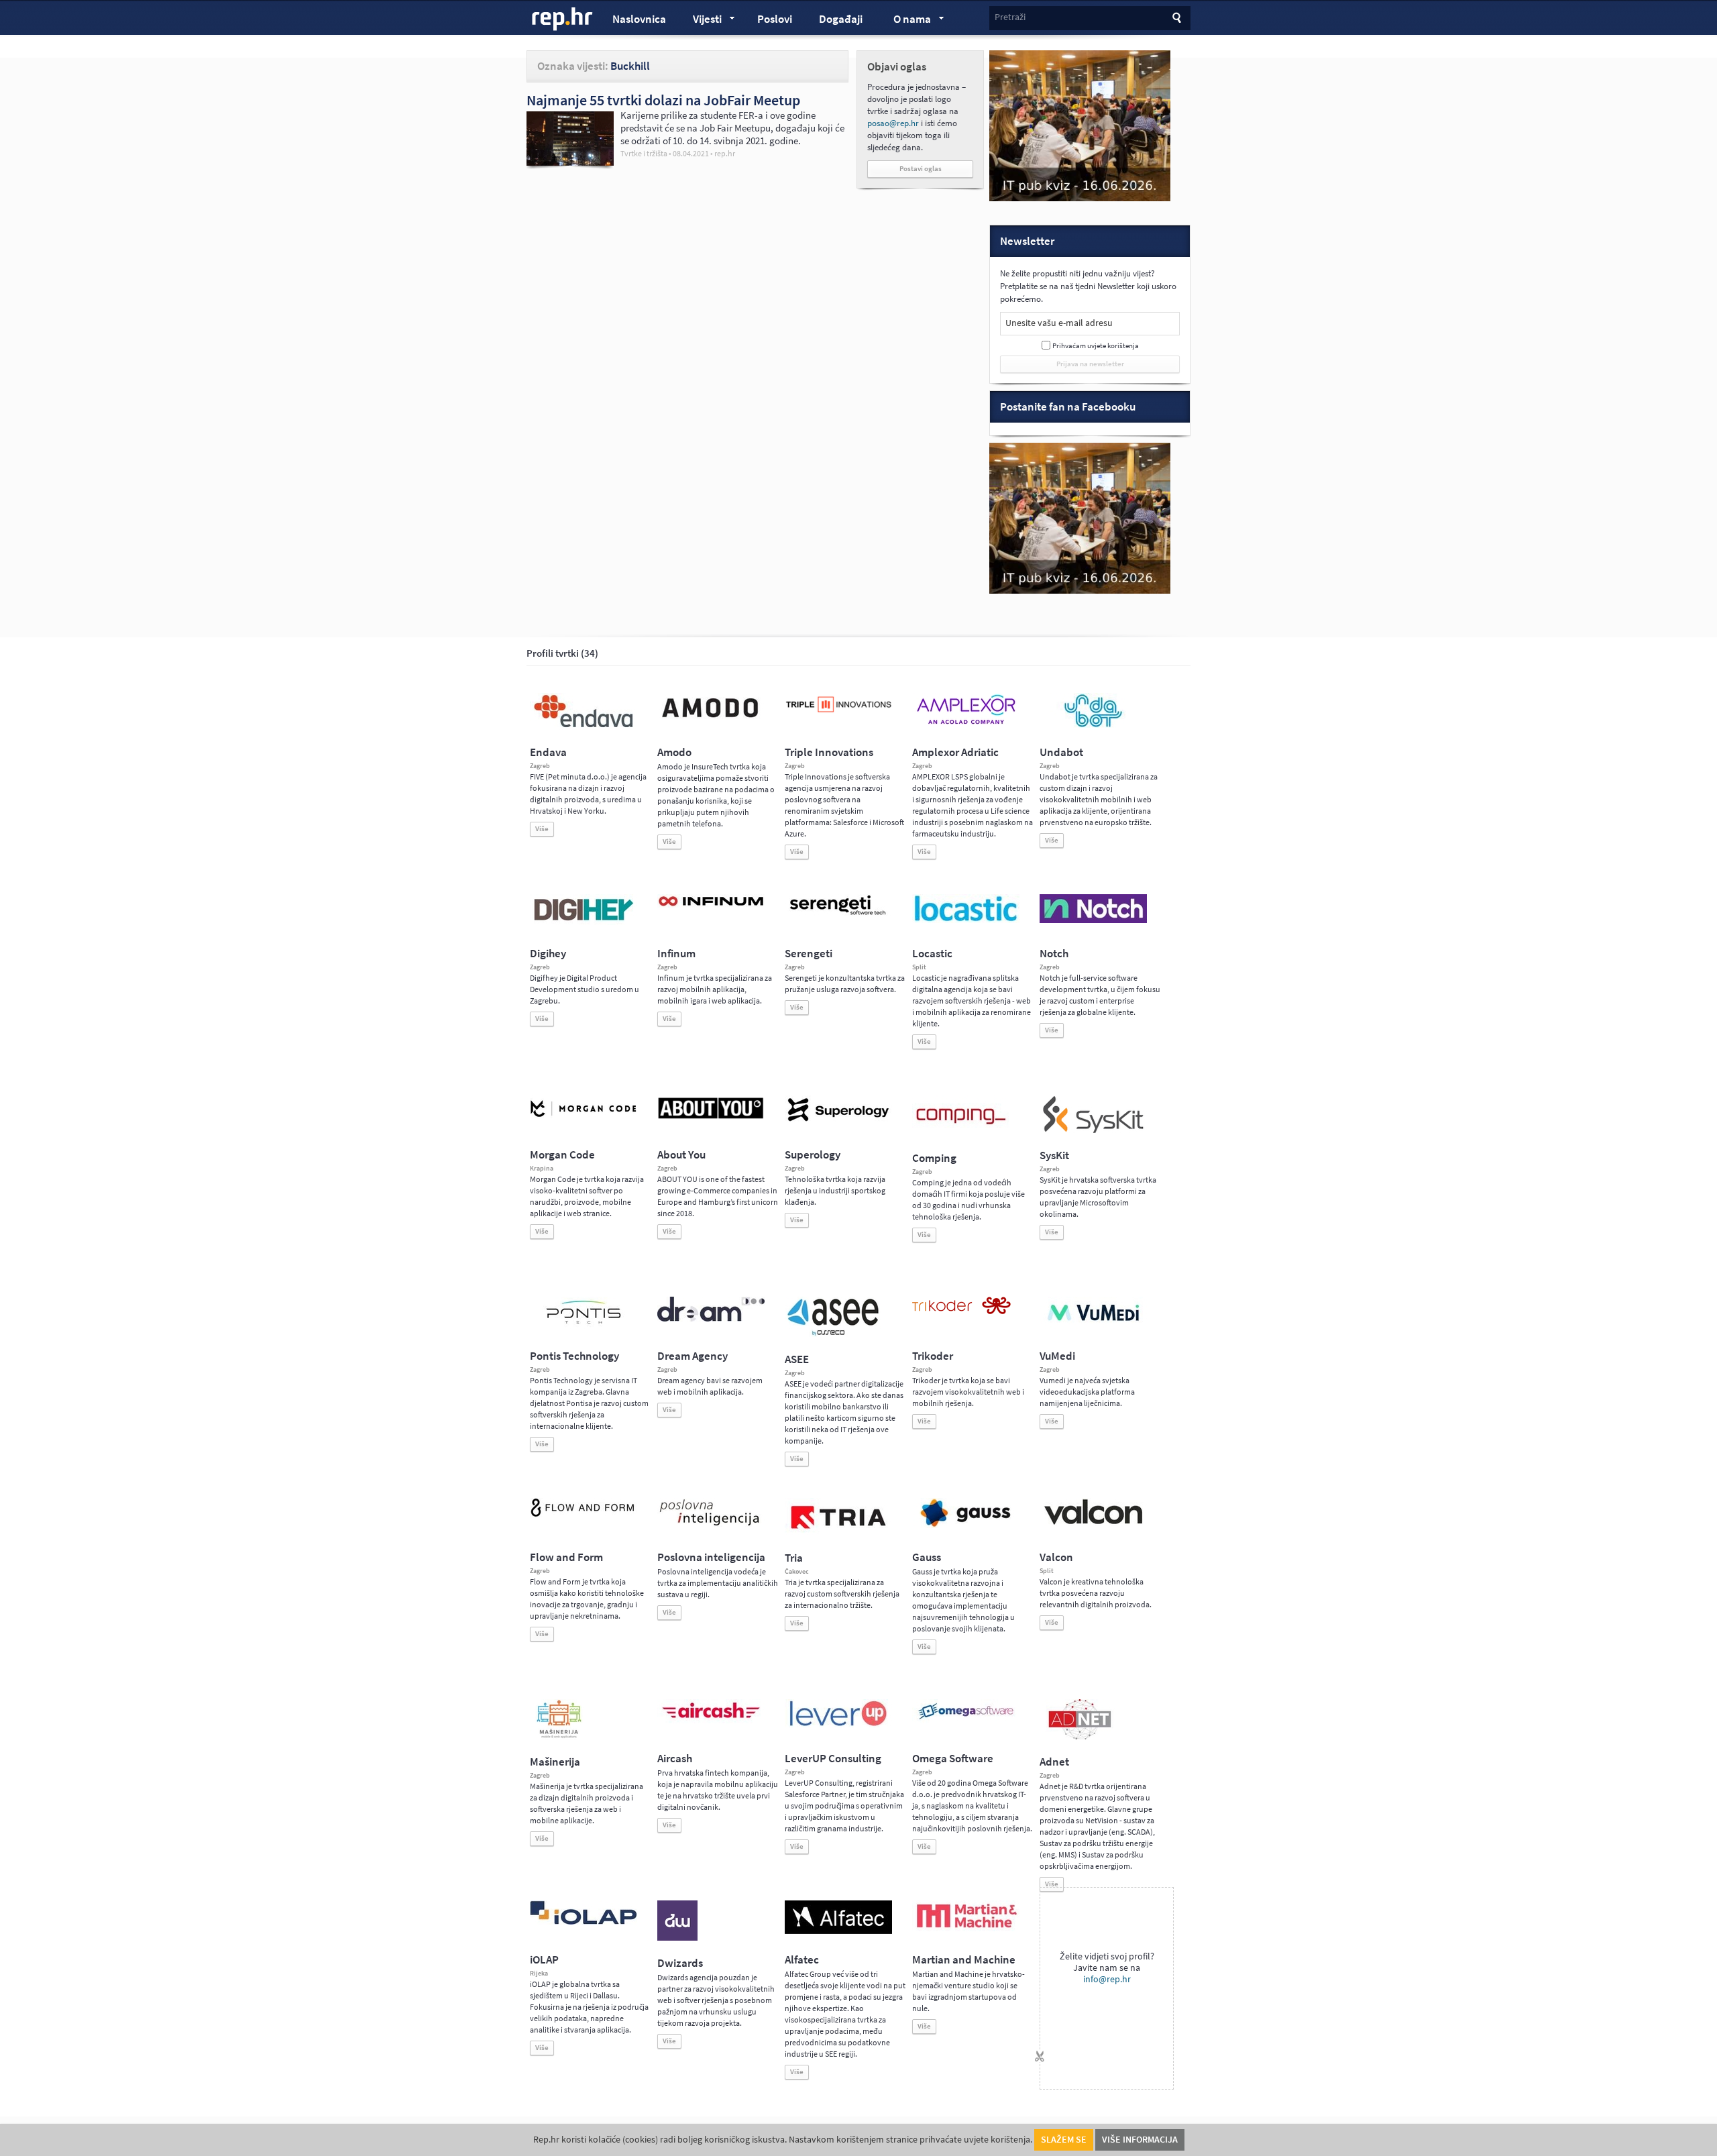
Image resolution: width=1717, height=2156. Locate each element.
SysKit (1054, 1155)
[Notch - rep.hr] (1093, 920)
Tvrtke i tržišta (644, 154)
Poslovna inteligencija (711, 1557)
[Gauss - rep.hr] (966, 1525)
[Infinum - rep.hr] (711, 906)
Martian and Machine (964, 1960)
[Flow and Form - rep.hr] (584, 1515)
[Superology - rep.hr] (838, 1120)
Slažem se (1064, 2140)
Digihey (548, 954)
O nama (906, 21)
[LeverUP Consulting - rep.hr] (838, 1725)
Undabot (1061, 752)
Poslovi (775, 19)
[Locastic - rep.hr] (966, 920)
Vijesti (701, 21)
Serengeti (809, 954)
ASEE (797, 1359)
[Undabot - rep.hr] (1093, 725)
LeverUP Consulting (833, 1759)
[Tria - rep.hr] (838, 1533)
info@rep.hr (1107, 1979)
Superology (813, 1155)
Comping (934, 1158)
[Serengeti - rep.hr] (838, 916)
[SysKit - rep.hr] (1093, 1130)
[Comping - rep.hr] (962, 1133)
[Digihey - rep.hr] (584, 922)
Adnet (1054, 1762)
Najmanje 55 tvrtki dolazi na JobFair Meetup (663, 100)
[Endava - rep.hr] (584, 727)
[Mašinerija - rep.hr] (559, 1737)
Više (542, 829)
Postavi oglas (921, 169)
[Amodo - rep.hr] (711, 720)
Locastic (932, 954)
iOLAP (544, 1960)
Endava (548, 752)
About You (681, 1155)
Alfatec (802, 1960)
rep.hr (563, 19)
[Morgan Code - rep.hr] (584, 1118)
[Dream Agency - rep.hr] (711, 1319)
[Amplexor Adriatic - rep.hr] (966, 722)
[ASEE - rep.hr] (835, 1334)
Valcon (1056, 1557)
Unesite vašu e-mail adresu (1059, 323)
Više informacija (1140, 2140)
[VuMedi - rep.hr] (1093, 1326)
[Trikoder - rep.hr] (961, 1311)
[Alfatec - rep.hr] (838, 1931)
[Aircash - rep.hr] (711, 1721)
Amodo (674, 752)
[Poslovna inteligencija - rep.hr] (711, 1525)
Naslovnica (639, 19)
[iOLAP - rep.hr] (584, 1922)
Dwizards (680, 1963)
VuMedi (1057, 1356)
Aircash (675, 1759)
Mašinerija (555, 1762)
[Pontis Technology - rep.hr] (584, 1326)
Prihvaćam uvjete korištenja (1096, 346)
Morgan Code (562, 1155)
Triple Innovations (829, 752)
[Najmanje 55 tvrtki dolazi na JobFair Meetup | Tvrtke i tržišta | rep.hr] (570, 162)
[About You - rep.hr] (711, 1118)
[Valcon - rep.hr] (1093, 1523)
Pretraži (1010, 17)
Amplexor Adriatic (955, 752)
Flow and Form (566, 1557)
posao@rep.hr (893, 123)
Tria (794, 1558)
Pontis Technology (574, 1356)
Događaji (841, 19)
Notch (1054, 954)
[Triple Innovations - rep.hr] (838, 713)
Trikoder (933, 1356)
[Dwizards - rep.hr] (677, 1938)
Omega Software (953, 1759)
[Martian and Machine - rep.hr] (966, 1929)
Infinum (676, 954)
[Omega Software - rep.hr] (966, 1721)
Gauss (927, 1557)
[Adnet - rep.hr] (1080, 1737)
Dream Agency (693, 1356)
